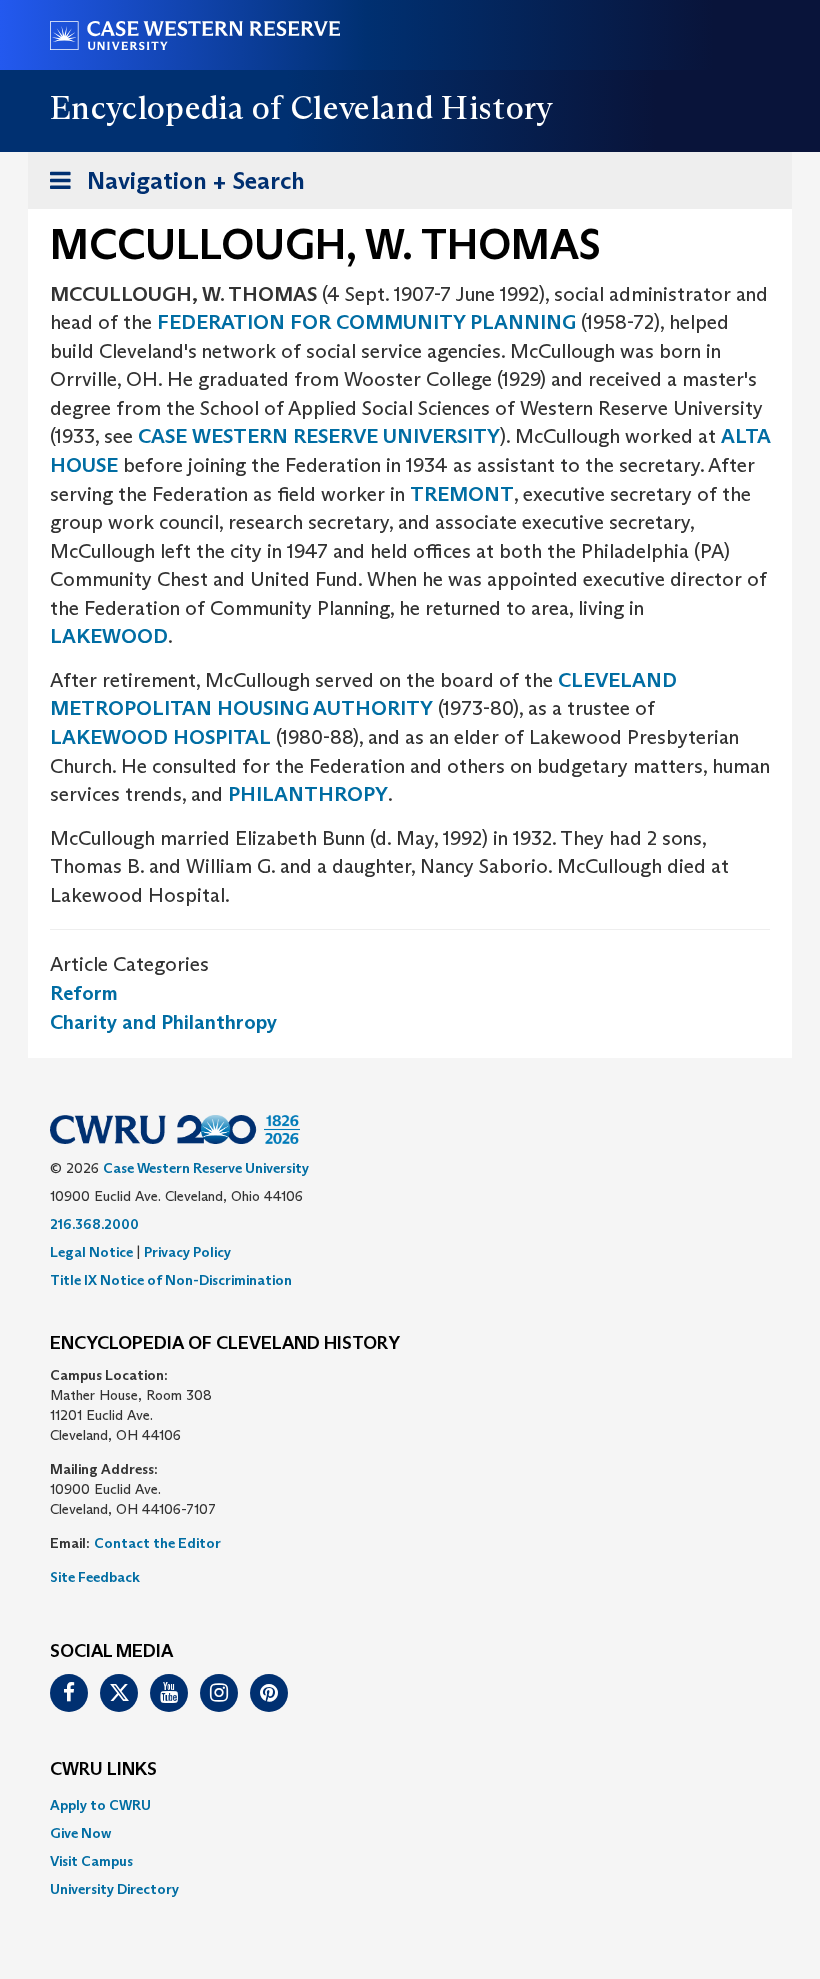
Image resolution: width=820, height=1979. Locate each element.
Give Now (80, 1833)
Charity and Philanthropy (163, 1022)
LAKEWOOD (109, 636)
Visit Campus (91, 1861)
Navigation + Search (171, 187)
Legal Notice (91, 1252)
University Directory (114, 1889)
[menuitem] (410, 1805)
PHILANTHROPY (308, 794)
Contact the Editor (157, 1543)
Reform (84, 993)
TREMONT (462, 494)
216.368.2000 (94, 1224)
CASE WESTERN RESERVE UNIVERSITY (319, 436)
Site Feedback (95, 1577)
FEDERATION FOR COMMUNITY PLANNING (366, 322)
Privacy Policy (187, 1252)
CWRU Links (103, 1770)
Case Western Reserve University (206, 1168)
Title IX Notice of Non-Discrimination (171, 1280)
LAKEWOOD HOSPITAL (160, 737)
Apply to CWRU (100, 1805)
